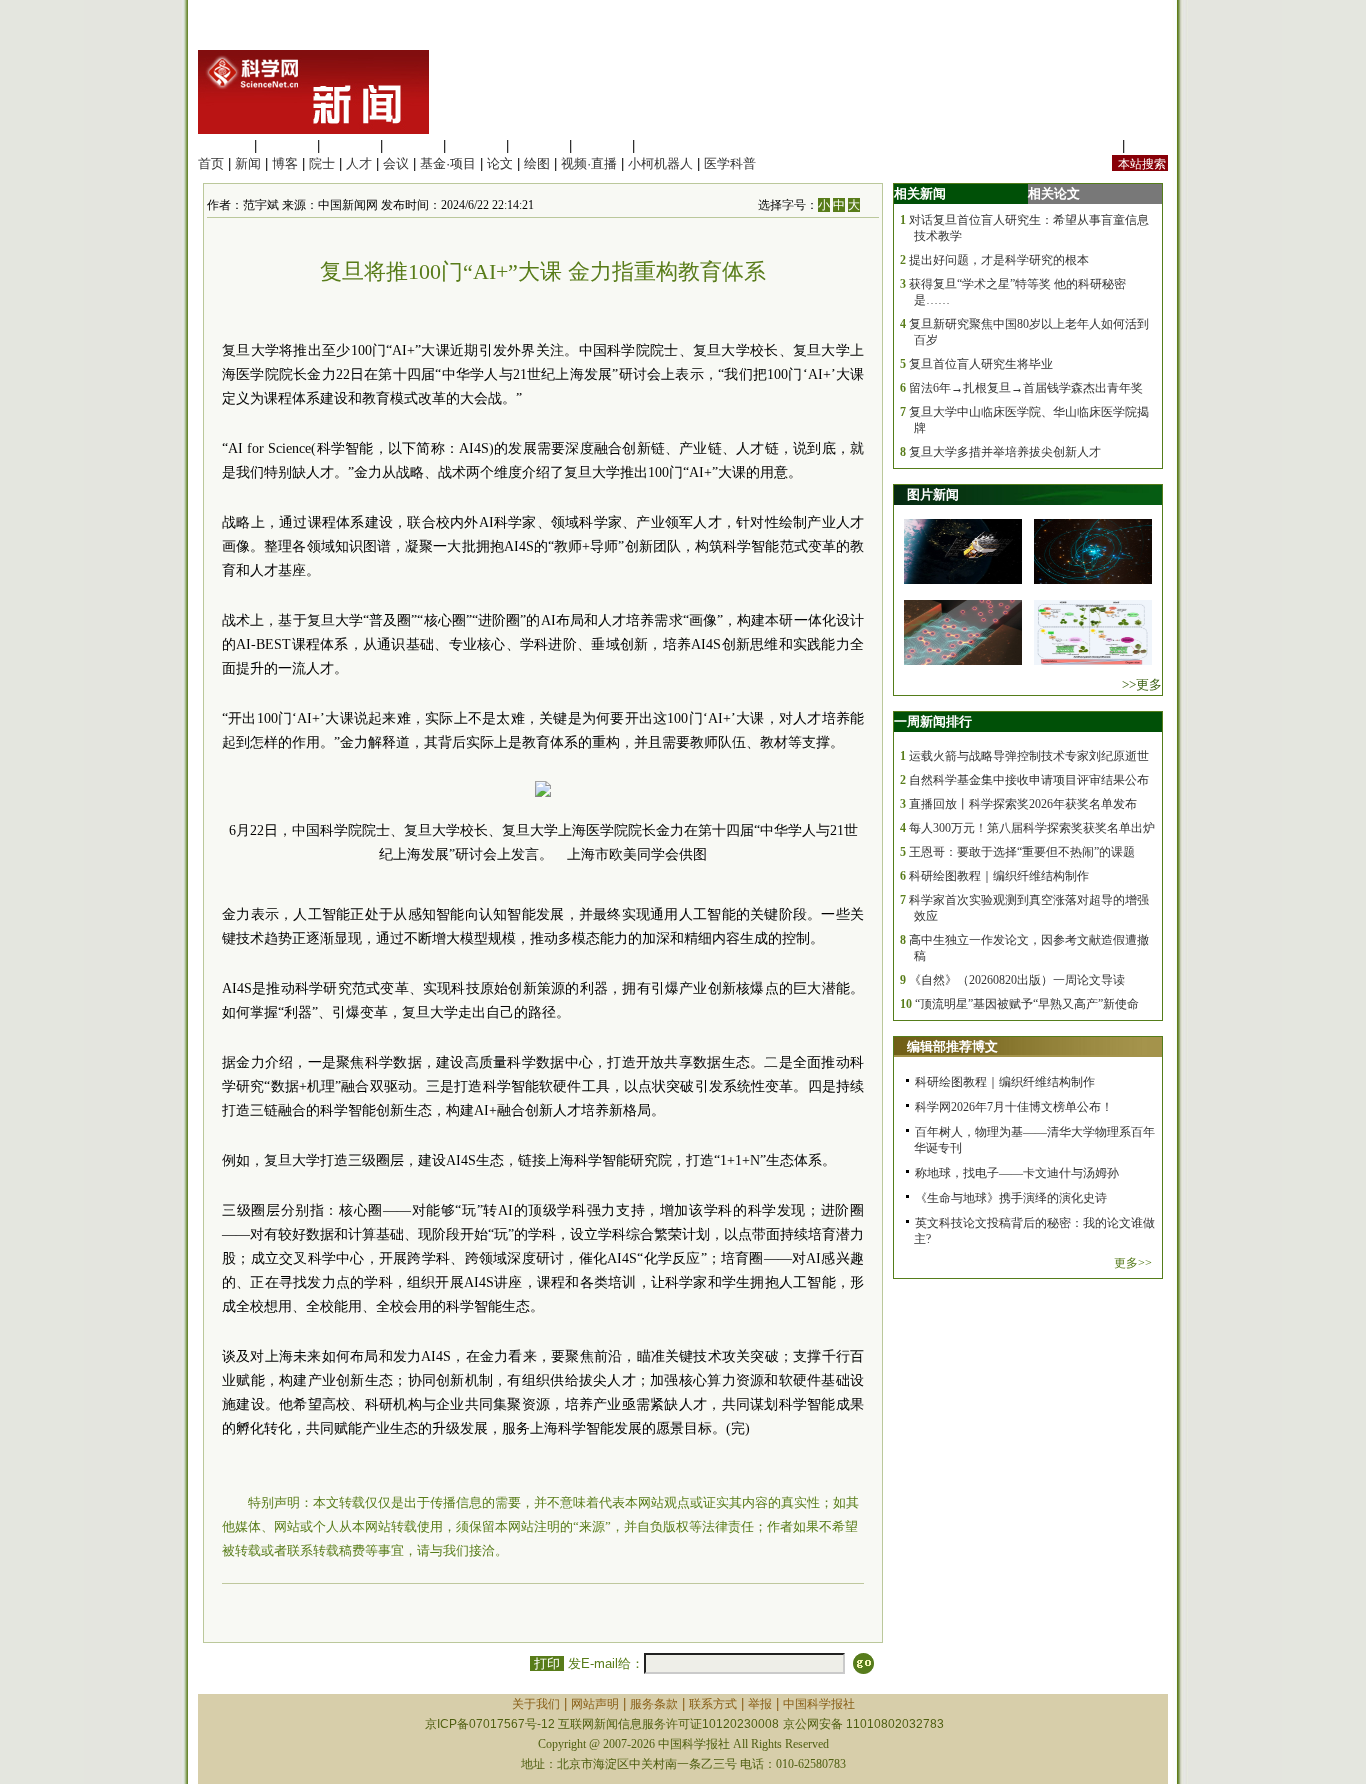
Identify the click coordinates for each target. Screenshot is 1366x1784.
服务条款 (654, 1704)
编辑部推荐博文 (952, 1046)
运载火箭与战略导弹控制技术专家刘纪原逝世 (1029, 756)
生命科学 (224, 145)
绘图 (537, 163)
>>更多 (1142, 684)
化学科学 (350, 145)
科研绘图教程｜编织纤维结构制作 (999, 876)
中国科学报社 (819, 1704)
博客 (285, 163)
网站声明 (595, 1704)
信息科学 (476, 145)
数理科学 (602, 145)
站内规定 (1092, 145)
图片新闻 (933, 494)
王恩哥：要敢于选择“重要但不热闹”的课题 (1022, 852)
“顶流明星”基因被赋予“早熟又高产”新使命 (1027, 1004)
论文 (500, 163)
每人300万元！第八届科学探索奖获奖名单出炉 (1032, 828)
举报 (760, 1704)
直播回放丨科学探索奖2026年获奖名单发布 (1023, 804)
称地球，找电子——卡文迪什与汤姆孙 (1017, 1173)
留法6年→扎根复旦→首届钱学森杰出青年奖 (1026, 388)
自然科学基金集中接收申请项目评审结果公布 (1029, 780)
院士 (322, 163)
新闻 (248, 163)
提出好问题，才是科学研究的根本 (999, 260)
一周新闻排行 (933, 721)
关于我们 (536, 1704)
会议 (396, 163)
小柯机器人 (660, 163)
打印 (547, 1663)
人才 (359, 163)
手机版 (1148, 145)
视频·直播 (589, 163)
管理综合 (665, 145)
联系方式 (713, 1704)
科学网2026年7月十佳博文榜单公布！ (1014, 1107)
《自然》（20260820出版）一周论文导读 (1017, 980)
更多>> (1133, 1263)
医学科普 (730, 163)
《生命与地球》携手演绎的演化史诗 (1011, 1198)
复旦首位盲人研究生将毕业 (981, 364)
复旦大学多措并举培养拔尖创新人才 (1005, 452)
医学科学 (287, 145)
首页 (211, 163)
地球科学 (539, 145)
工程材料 (413, 145)
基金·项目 (448, 163)
